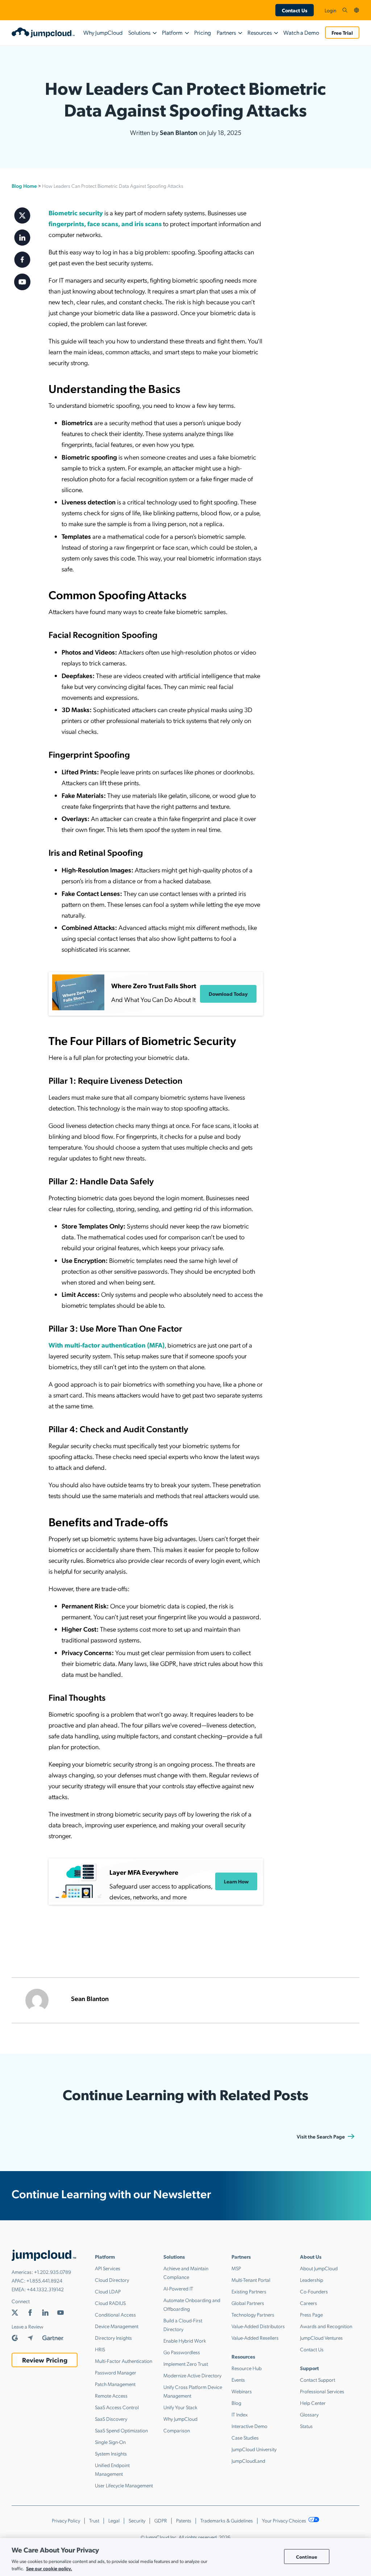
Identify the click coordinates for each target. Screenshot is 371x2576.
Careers (309, 2303)
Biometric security (76, 213)
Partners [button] (226, 32)
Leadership (312, 2280)
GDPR (161, 2520)
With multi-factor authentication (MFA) (107, 1345)
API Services (108, 2268)
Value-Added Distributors (258, 2326)
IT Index (240, 2414)
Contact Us (295, 10)
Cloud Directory (112, 2280)
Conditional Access (115, 2314)
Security (137, 2520)
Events (238, 2380)
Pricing (203, 32)
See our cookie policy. (49, 2568)
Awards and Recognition (326, 2326)
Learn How (236, 1881)
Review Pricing (45, 2360)
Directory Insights (113, 2338)
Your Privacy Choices (285, 2520)
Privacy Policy (66, 2520)
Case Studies (245, 2437)
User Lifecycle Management (124, 2485)
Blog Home (24, 186)
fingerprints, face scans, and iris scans (105, 223)
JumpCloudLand (248, 2461)
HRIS (100, 2349)
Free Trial (342, 33)
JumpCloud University (254, 2449)
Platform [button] (172, 32)
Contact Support (318, 2380)
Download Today (228, 994)
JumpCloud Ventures (321, 2338)
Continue (307, 2556)
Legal (114, 2520)
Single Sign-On (110, 2442)
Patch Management (115, 2384)
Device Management (117, 2326)
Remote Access (111, 2395)
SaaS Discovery (111, 2419)
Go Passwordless (182, 2352)
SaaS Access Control (117, 2407)
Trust (94, 2520)
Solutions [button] (139, 32)
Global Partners (248, 2303)
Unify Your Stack (180, 2407)
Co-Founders (314, 2291)
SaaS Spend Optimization (121, 2430)
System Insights (111, 2453)
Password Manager (116, 2372)
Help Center (313, 2403)
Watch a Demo (301, 32)
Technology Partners (253, 2314)
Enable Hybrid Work (185, 2340)
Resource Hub (247, 2368)
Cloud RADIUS (110, 2303)
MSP (236, 2268)
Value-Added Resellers (255, 2338)
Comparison (177, 2430)
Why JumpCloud (103, 32)
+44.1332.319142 (45, 2289)
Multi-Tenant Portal (251, 2280)
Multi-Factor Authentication (124, 2361)
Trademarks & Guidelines (227, 2520)
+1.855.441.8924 (44, 2280)
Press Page (311, 2314)
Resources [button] (260, 32)
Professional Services (322, 2391)
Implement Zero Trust (186, 2364)
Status (306, 2426)
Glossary (309, 2414)
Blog (236, 2403)
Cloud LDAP (108, 2291)
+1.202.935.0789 (53, 2272)
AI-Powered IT (178, 2288)
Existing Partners (249, 2291)
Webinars (242, 2391)
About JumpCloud (319, 2268)
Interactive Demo (249, 2426)
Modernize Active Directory (192, 2375)
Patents (184, 2520)
